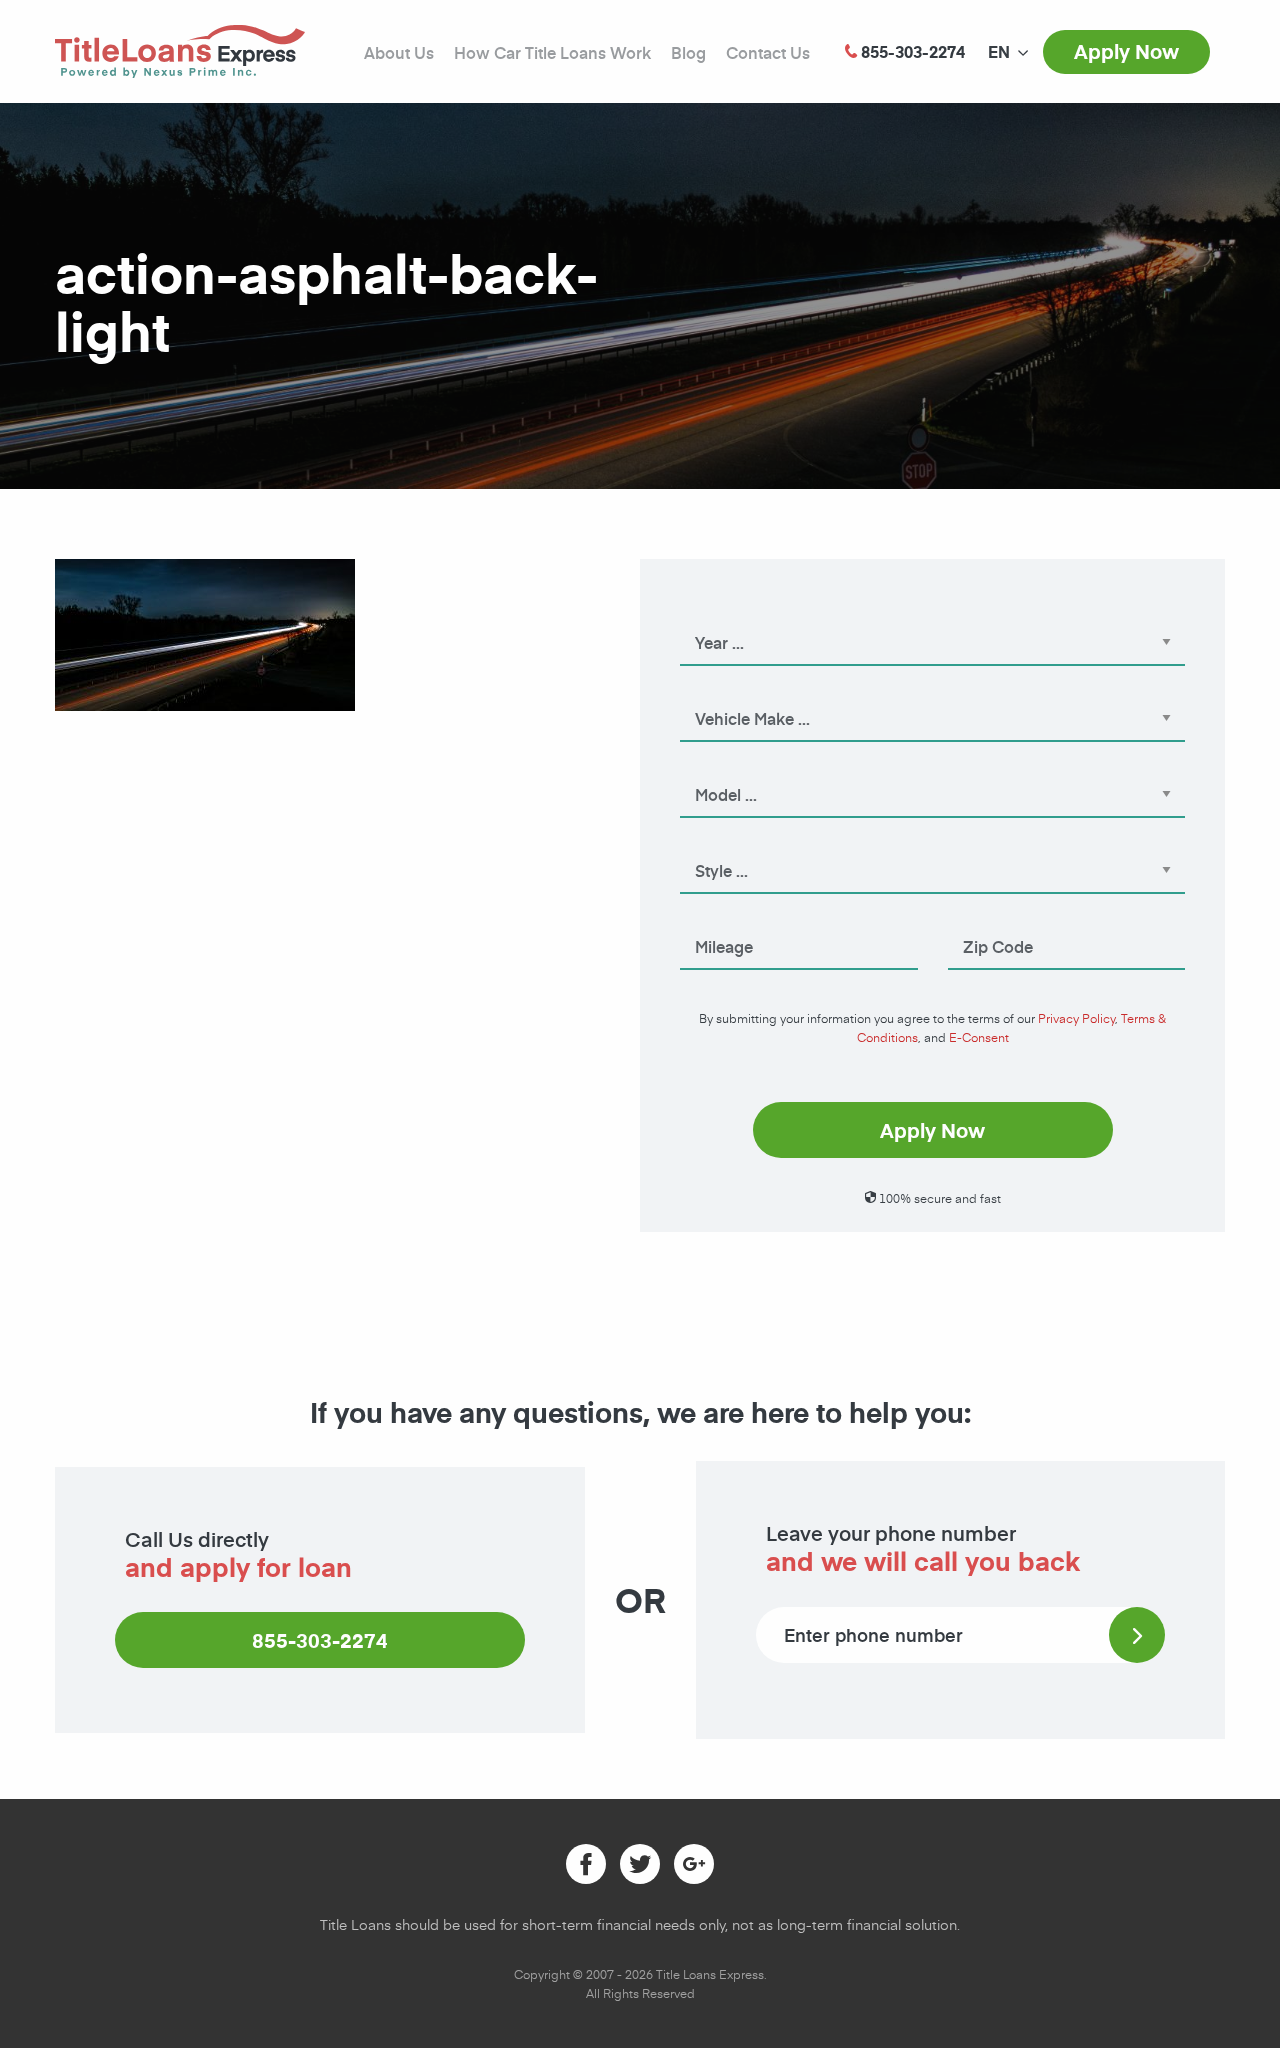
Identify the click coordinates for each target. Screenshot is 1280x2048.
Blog (688, 52)
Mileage (705, 919)
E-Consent (979, 1037)
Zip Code (977, 919)
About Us (399, 52)
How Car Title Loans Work (552, 52)
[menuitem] (999, 52)
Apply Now (1126, 51)
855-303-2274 (320, 1640)
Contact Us (768, 52)
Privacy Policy (1076, 1018)
